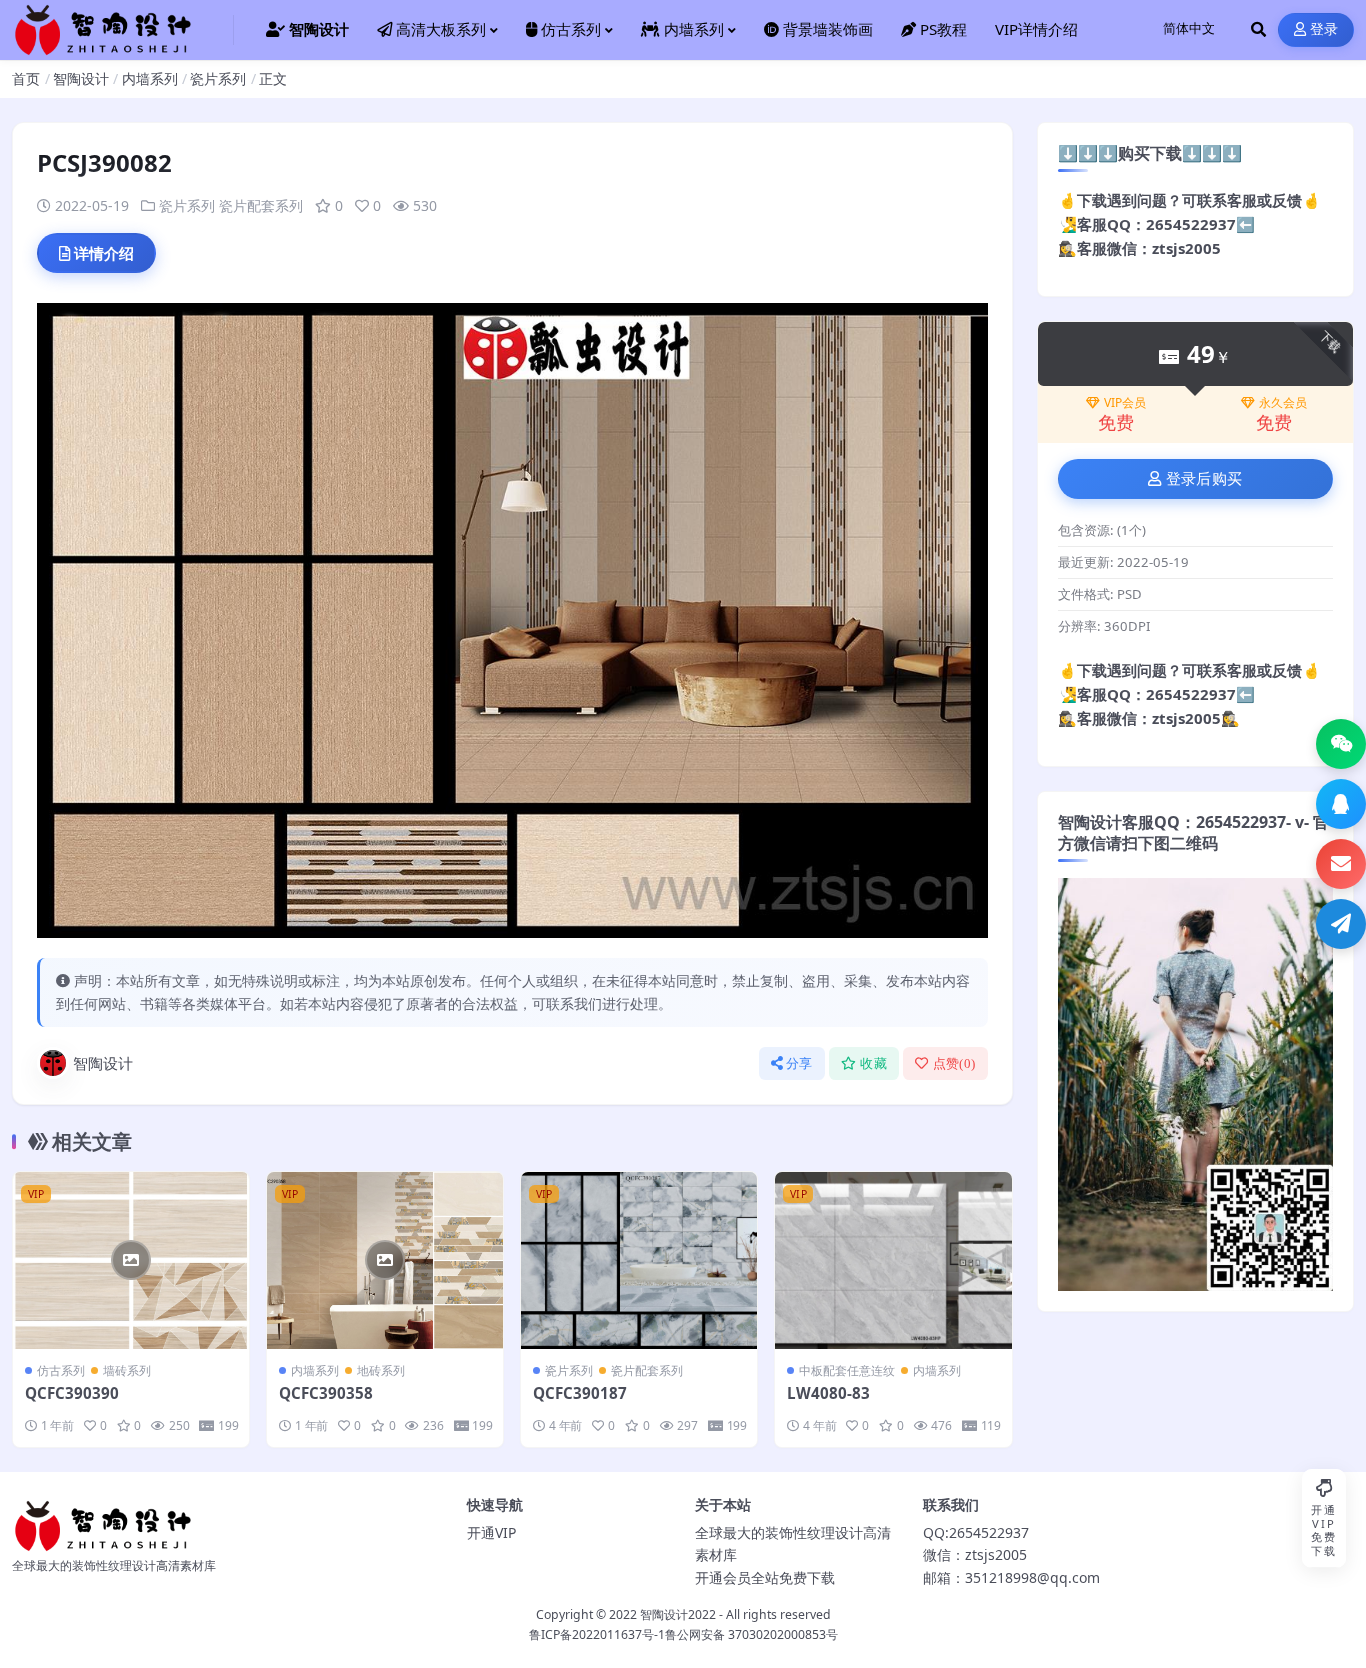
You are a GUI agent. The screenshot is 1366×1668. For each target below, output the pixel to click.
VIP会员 (1125, 403)
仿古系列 (61, 1370)
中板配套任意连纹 (847, 1370)
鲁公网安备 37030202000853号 (751, 1634)
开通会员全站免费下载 (765, 1577)
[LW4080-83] (893, 1260)
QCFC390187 (580, 1393)
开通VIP (491, 1532)
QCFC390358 (326, 1393)
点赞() (954, 1063)
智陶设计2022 (678, 1614)
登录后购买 (1204, 479)
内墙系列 (150, 78)
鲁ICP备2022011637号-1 (597, 1634)
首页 (26, 78)
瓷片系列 (218, 78)
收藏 (873, 1063)
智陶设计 (81, 78)
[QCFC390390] (131, 1260)
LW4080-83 (828, 1393)
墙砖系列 (127, 1370)
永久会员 (1283, 403)
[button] (1341, 744)
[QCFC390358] (385, 1260)
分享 (799, 1063)
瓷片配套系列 (261, 205)
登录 (1324, 29)
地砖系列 (381, 1370)
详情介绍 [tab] (104, 253)
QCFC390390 (72, 1393)
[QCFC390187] (639, 1260)
